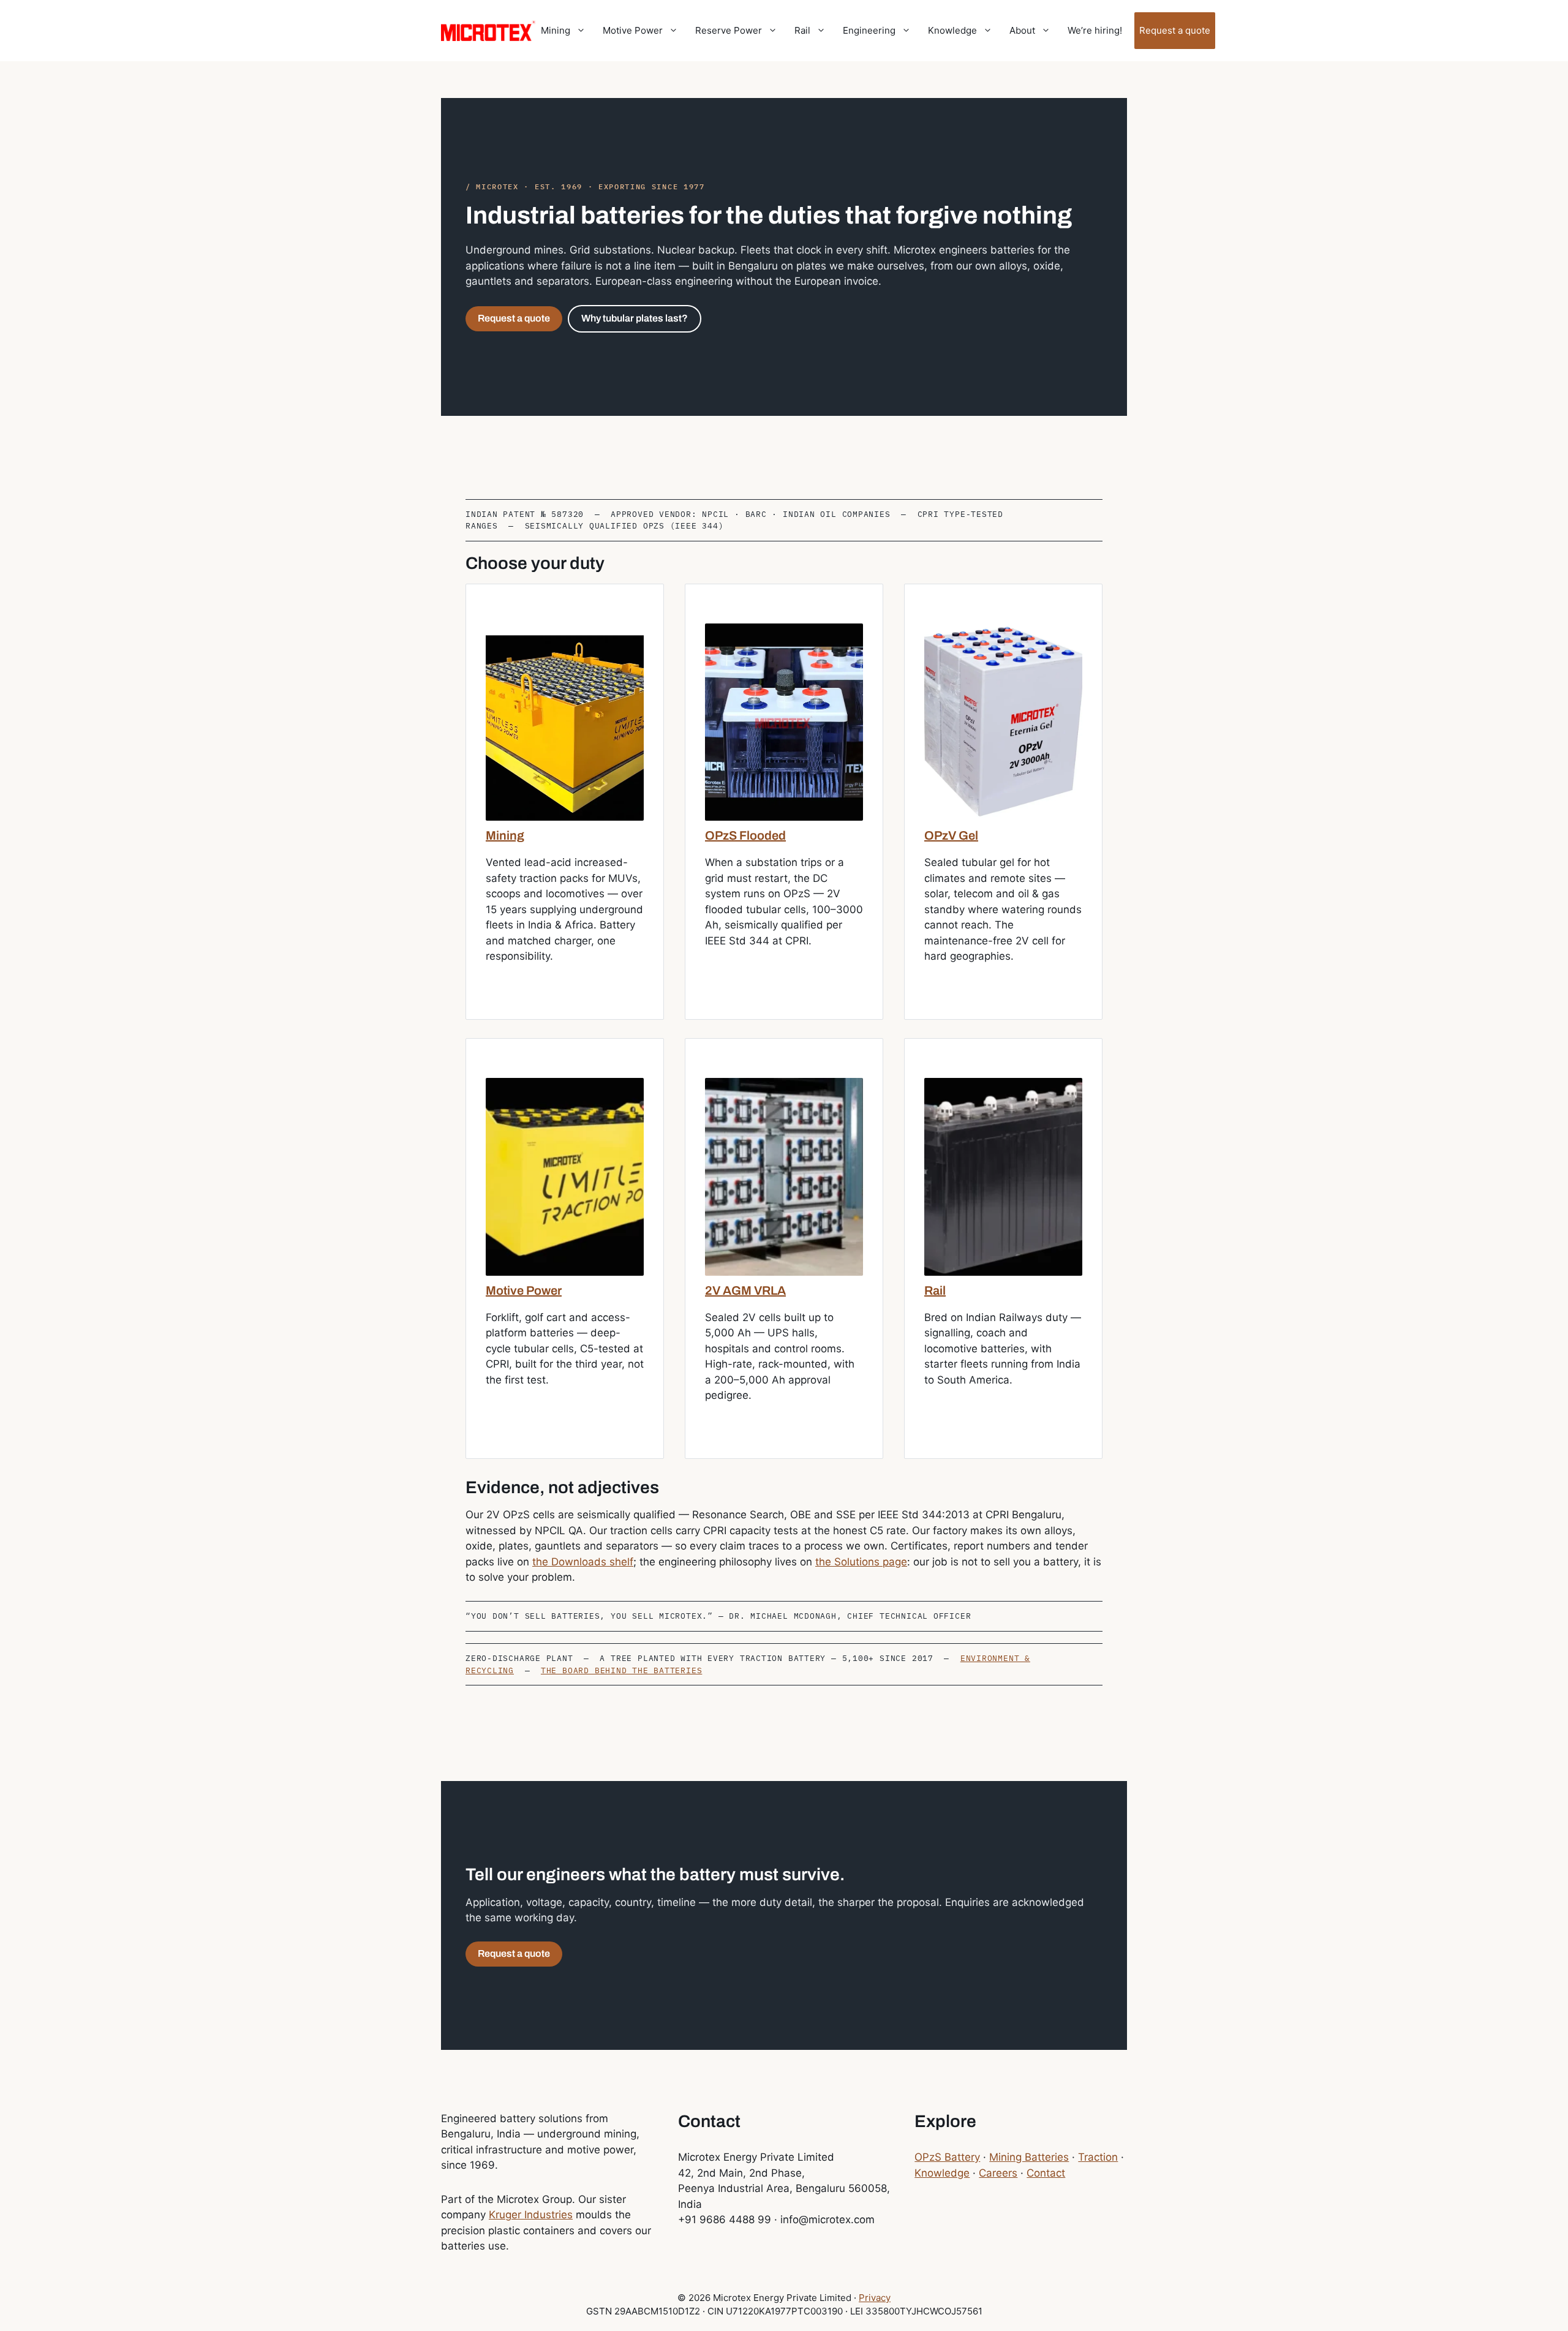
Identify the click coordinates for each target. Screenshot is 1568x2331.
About (1022, 30)
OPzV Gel (951, 835)
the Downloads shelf (583, 1562)
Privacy (875, 2298)
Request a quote (1175, 30)
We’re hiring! (1095, 30)
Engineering (869, 30)
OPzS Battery (947, 2157)
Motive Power (633, 30)
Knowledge (952, 30)
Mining (556, 30)
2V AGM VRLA (745, 1290)
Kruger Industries (531, 2215)
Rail (802, 30)
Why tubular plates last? (635, 318)
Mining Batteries (1029, 2157)
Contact (1046, 2173)
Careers (998, 2173)
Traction (1098, 2157)
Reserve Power (729, 30)
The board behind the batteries (621, 1670)
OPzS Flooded (745, 835)
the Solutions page (861, 1562)
